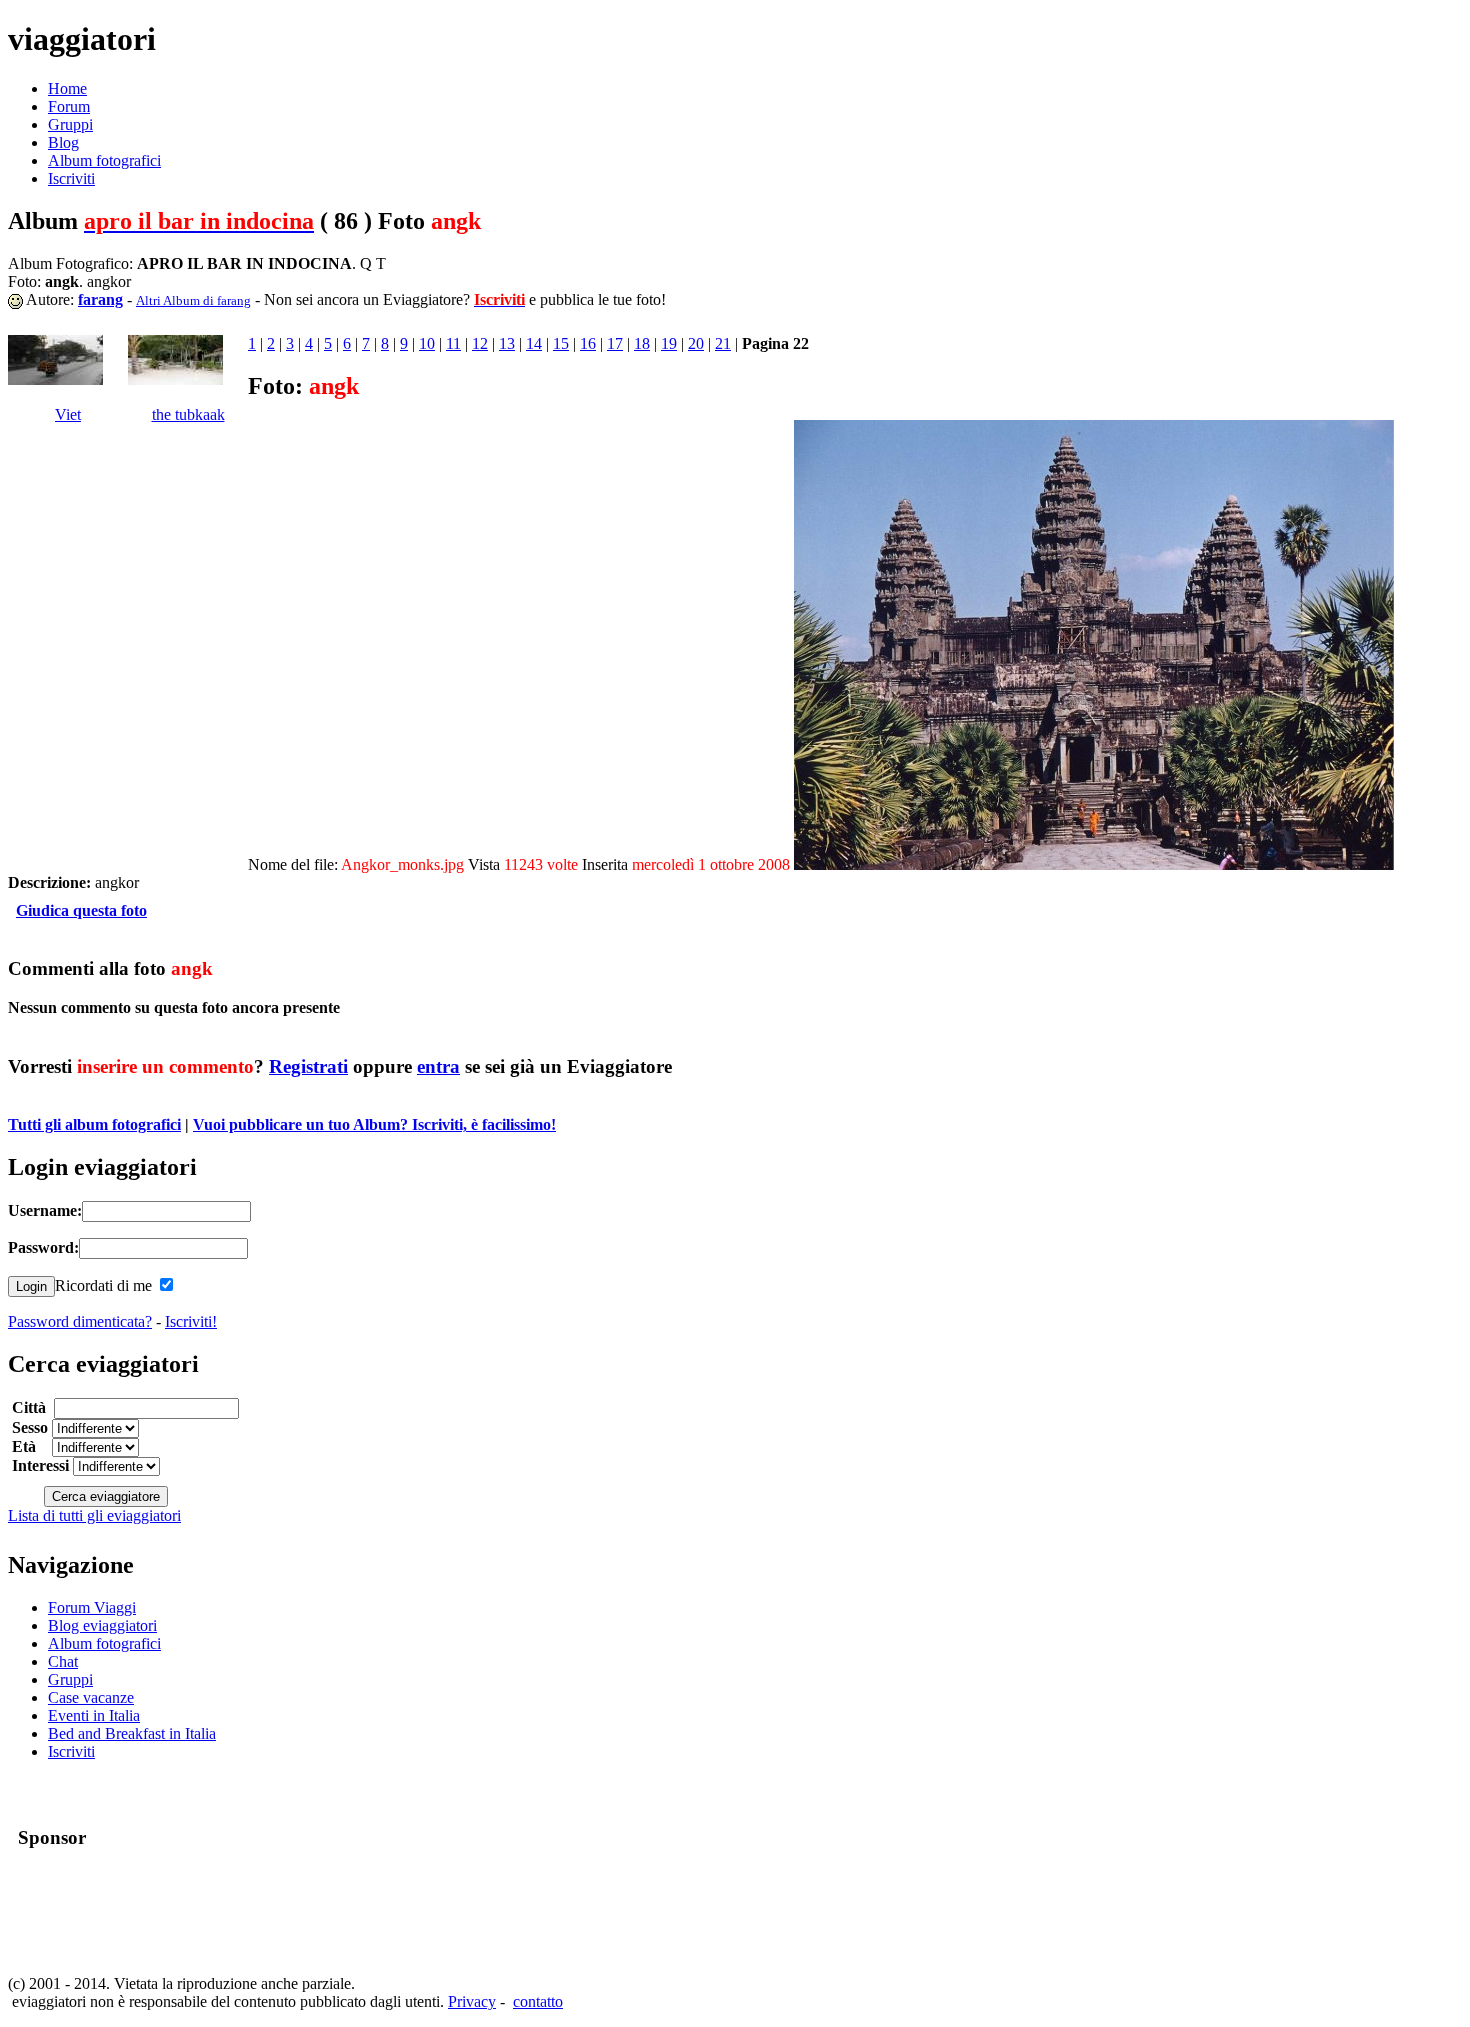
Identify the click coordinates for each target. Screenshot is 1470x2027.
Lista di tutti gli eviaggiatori (94, 1515)
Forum (69, 106)
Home (67, 88)
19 (669, 343)
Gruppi (70, 124)
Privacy (472, 2001)
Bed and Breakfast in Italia (132, 1733)
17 (615, 343)
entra (438, 1066)
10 (427, 343)
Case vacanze (91, 1697)
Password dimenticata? (80, 1321)
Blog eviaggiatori (102, 1625)
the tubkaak (188, 414)
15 (561, 343)
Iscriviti (71, 178)
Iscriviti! (191, 1321)
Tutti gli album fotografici (94, 1124)
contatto (538, 2001)
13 (507, 343)
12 (480, 343)
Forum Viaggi (92, 1607)
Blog (63, 142)
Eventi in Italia (94, 1715)
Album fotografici (104, 160)
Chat (63, 1661)
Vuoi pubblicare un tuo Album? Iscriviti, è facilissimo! (374, 1124)
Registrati (308, 1066)
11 (453, 343)
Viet (68, 414)
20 (696, 343)
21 (723, 343)
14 (534, 343)
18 (642, 343)
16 (588, 343)
